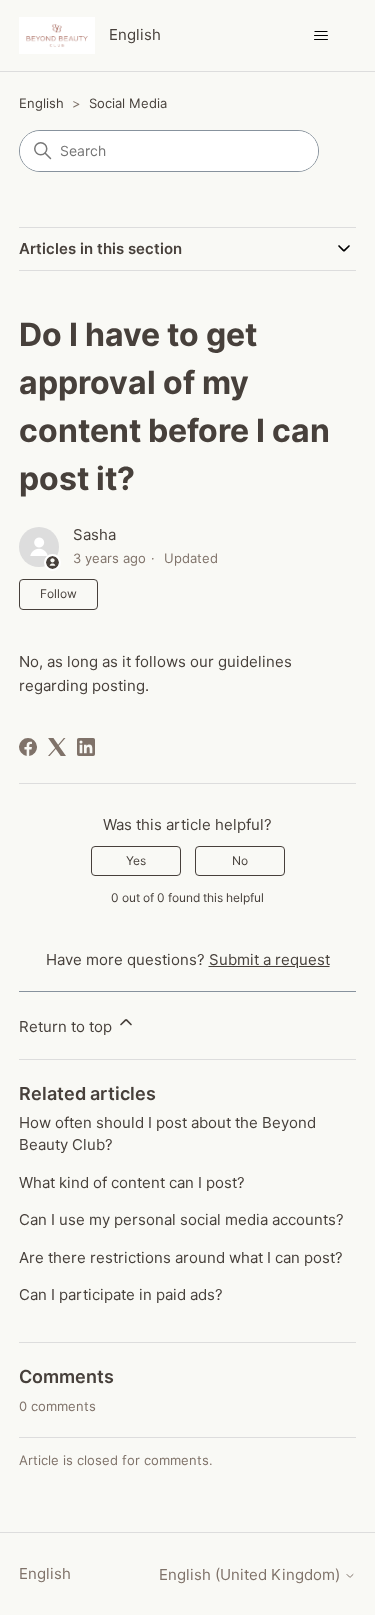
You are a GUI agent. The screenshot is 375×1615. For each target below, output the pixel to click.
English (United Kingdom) (251, 1574)
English (41, 103)
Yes (136, 860)
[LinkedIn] (86, 747)
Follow (58, 593)
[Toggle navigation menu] (320, 36)
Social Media (128, 103)
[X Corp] (57, 747)
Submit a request (269, 959)
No (240, 860)
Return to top (67, 1026)
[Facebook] (28, 747)
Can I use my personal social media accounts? (181, 1219)
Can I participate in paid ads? (121, 1294)
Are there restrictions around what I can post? (181, 1257)
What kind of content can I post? (132, 1182)
